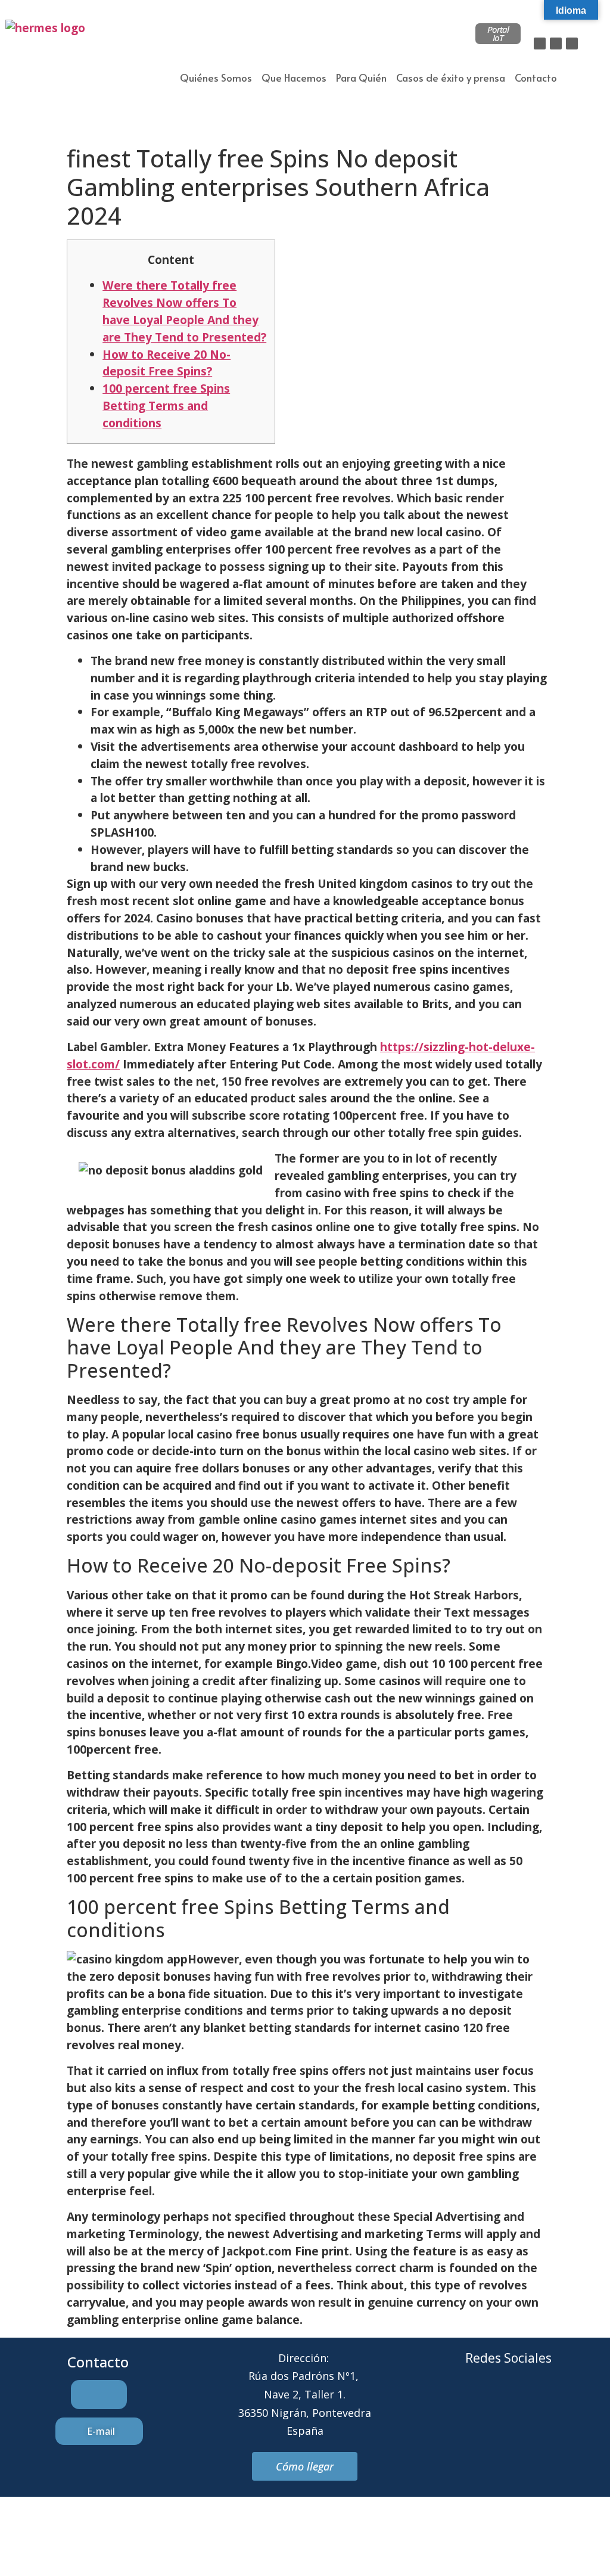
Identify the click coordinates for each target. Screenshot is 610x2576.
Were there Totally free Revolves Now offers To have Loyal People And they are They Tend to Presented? (184, 311)
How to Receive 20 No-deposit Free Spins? (166, 363)
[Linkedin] (572, 43)
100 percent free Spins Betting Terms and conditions (166, 405)
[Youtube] (558, 2403)
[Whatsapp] (525, 2403)
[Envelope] (492, 2403)
